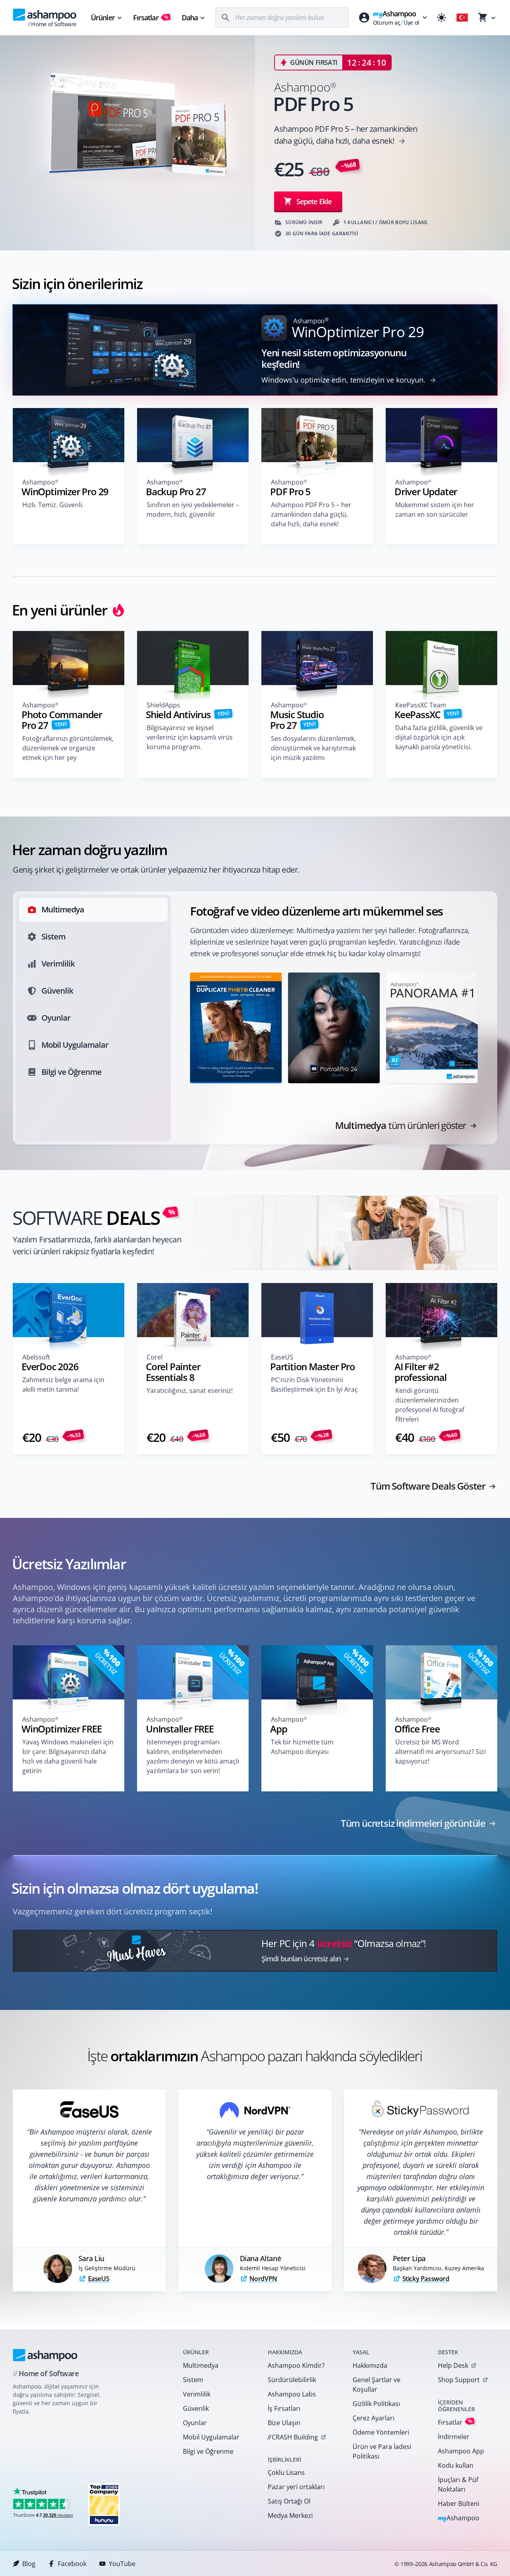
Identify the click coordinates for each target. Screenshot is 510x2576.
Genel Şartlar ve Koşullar (377, 2385)
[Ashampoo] (45, 2355)
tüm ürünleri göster (401, 1125)
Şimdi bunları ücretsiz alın (301, 1959)
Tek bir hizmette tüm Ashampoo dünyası (302, 1747)
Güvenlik (196, 2408)
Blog (29, 2564)
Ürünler (103, 18)
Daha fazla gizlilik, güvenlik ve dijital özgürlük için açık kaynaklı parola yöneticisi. (439, 737)
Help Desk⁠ (453, 2365)
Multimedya (201, 2365)
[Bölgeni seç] (462, 18)
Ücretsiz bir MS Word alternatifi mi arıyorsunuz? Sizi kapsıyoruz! (440, 1752)
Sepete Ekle (314, 201)
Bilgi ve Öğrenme (208, 2451)
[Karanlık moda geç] (441, 18)
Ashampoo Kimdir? (296, 2365)
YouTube (122, 2564)
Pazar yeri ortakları (296, 2487)
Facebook (72, 2564)
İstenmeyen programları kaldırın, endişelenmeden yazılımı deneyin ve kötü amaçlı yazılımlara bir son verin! (193, 1756)
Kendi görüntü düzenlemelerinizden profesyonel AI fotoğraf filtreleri (430, 1405)
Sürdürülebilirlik (292, 2380)
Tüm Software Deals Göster (428, 1486)
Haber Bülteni (459, 2504)
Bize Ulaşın (284, 2423)
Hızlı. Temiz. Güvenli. (53, 505)
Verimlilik (197, 2394)
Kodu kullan (456, 2465)
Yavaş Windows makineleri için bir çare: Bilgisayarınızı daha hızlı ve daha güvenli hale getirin (68, 1756)
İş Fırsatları (284, 2408)
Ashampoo (459, 2518)
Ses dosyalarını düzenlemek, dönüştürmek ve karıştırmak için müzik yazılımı (313, 748)
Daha (190, 18)
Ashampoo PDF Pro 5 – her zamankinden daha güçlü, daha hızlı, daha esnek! (311, 514)
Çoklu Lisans (286, 2472)
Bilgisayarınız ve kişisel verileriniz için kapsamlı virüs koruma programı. (190, 737)
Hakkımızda (370, 2365)
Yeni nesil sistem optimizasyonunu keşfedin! (334, 358)
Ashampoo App (461, 2451)
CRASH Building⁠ (293, 2437)
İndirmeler (454, 2437)
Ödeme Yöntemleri (381, 2432)
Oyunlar (195, 2423)
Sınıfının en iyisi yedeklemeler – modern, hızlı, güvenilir (193, 510)
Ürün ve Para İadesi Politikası (382, 2451)
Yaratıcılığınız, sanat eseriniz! (190, 1391)
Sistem (193, 2380)
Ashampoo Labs (292, 2394)
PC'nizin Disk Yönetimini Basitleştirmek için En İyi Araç (314, 1385)
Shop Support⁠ (459, 2380)
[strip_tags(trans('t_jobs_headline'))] (104, 2504)
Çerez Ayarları (374, 2418)
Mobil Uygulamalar (211, 2437)
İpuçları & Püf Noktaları (458, 2484)
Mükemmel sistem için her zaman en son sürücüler (435, 510)
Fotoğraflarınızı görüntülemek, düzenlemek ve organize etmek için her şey (68, 748)
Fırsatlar (151, 18)
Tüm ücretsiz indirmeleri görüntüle (413, 1823)
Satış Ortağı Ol (289, 2501)
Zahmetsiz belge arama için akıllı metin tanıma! (63, 1385)
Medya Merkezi (290, 2515)
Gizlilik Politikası (376, 2404)
